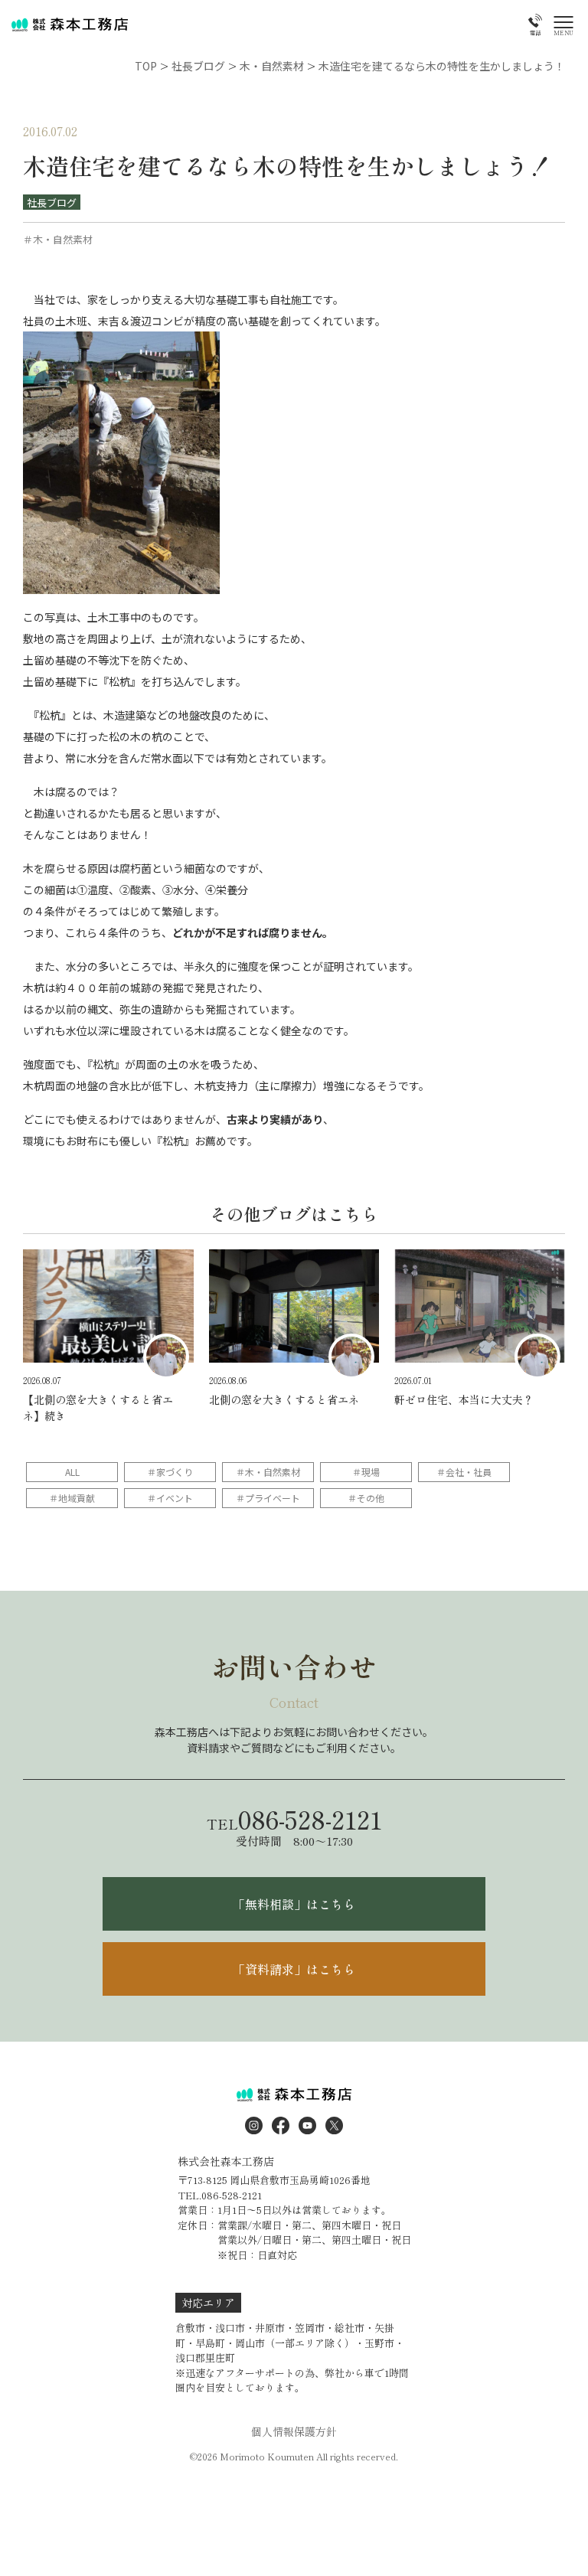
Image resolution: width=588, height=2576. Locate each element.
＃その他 (366, 1498)
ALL (72, 1472)
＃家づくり (170, 1472)
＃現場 (366, 1472)
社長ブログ (52, 202)
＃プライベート (268, 1498)
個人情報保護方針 (294, 2431)
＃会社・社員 (464, 1472)
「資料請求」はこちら (294, 1969)
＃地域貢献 (72, 1498)
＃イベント (170, 1498)
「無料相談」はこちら (294, 1904)
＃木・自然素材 (268, 1472)
